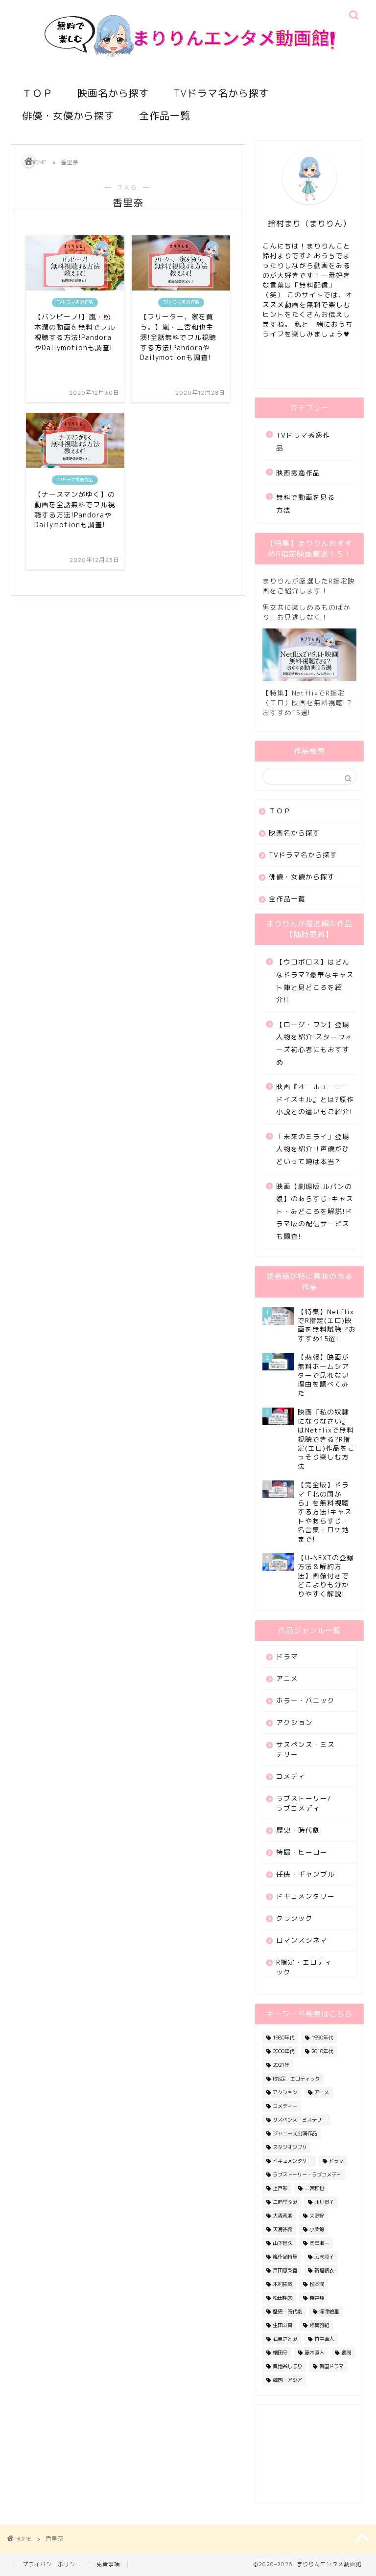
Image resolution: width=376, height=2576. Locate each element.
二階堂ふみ (285, 2202)
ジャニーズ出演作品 (295, 2133)
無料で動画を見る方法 (305, 504)
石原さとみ (285, 2339)
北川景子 (324, 2202)
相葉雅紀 (319, 2325)
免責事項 (108, 2564)
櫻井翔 (317, 2298)
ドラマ (287, 1656)
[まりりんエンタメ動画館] (188, 71)
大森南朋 (282, 2216)
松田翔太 (282, 2298)
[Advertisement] (309, 2454)
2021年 (281, 2065)
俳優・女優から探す (68, 116)
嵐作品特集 (285, 2257)
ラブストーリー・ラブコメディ (307, 2174)
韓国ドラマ (331, 2366)
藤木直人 (314, 2352)
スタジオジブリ (290, 2147)
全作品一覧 (165, 116)
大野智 (317, 2216)
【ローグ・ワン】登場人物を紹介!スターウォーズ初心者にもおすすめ (314, 1043)
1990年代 (322, 2038)
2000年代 (283, 2051)
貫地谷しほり (287, 2366)
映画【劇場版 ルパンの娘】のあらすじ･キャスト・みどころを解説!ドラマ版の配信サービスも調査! (315, 1211)
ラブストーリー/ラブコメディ (304, 1803)
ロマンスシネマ (302, 1940)
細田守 (280, 2352)
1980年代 (283, 2038)
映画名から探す (113, 93)
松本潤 (317, 2284)
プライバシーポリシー (52, 2564)
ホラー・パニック (305, 1700)
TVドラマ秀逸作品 (303, 441)
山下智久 (282, 2243)
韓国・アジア (287, 2380)
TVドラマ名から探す (222, 93)
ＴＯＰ (37, 93)
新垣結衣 (324, 2270)
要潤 (346, 2352)
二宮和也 (314, 2188)
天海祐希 (282, 2229)
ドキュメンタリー (305, 1896)
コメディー (285, 2106)
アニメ (287, 1678)
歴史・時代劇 (298, 1830)
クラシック (294, 1918)
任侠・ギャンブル (305, 1874)
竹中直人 (324, 2339)
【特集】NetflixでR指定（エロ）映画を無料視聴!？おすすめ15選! (308, 703)
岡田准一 (319, 2243)
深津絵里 (329, 2311)
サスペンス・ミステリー (305, 1749)
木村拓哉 (282, 2284)
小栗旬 (317, 2229)
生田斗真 (282, 2325)
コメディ (291, 1776)
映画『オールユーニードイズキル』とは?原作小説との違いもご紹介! (315, 1099)
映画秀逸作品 (298, 473)
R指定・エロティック (304, 1967)
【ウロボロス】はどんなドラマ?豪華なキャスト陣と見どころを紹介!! (315, 981)
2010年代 (322, 2051)
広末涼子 (324, 2257)
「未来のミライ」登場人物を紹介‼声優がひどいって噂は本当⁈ (313, 1149)
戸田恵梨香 (285, 2270)
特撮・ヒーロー (302, 1852)
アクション (294, 1722)
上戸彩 (280, 2188)
